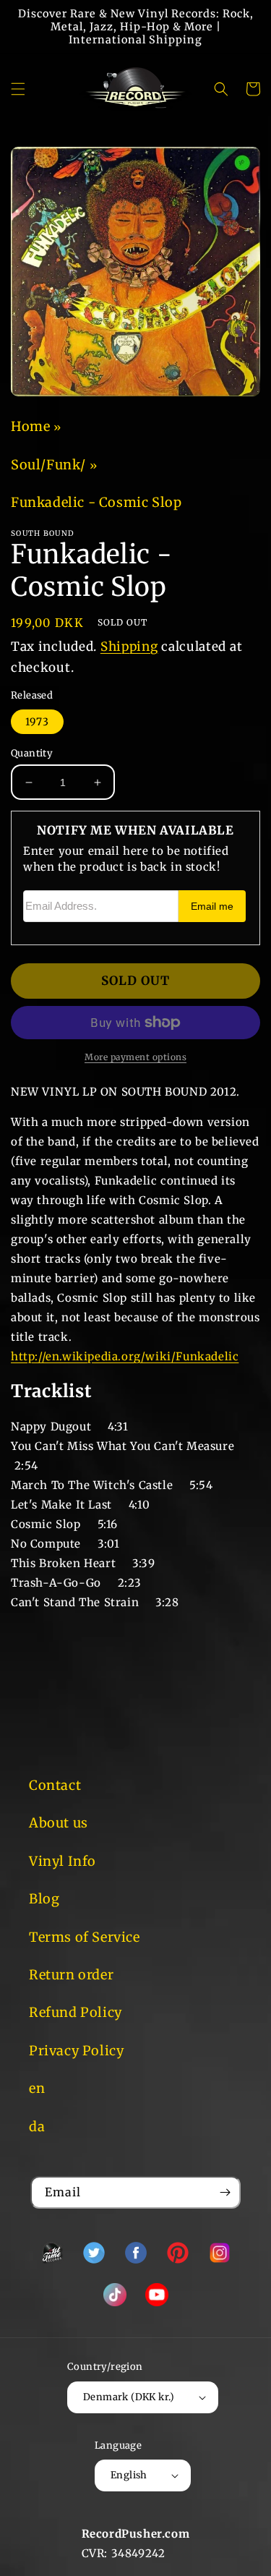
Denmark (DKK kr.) (129, 2397)
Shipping (129, 647)
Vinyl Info (63, 1861)
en (37, 2088)
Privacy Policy (76, 2051)
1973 (37, 722)
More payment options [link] (135, 1057)
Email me (212, 907)
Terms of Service (85, 1937)
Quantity (32, 753)
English (129, 2475)
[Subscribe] (225, 2192)
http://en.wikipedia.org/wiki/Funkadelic (125, 1356)
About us (59, 1823)
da (37, 2127)
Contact (55, 1785)
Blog (44, 1899)
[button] (18, 89)
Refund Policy (76, 2012)
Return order (71, 1975)
